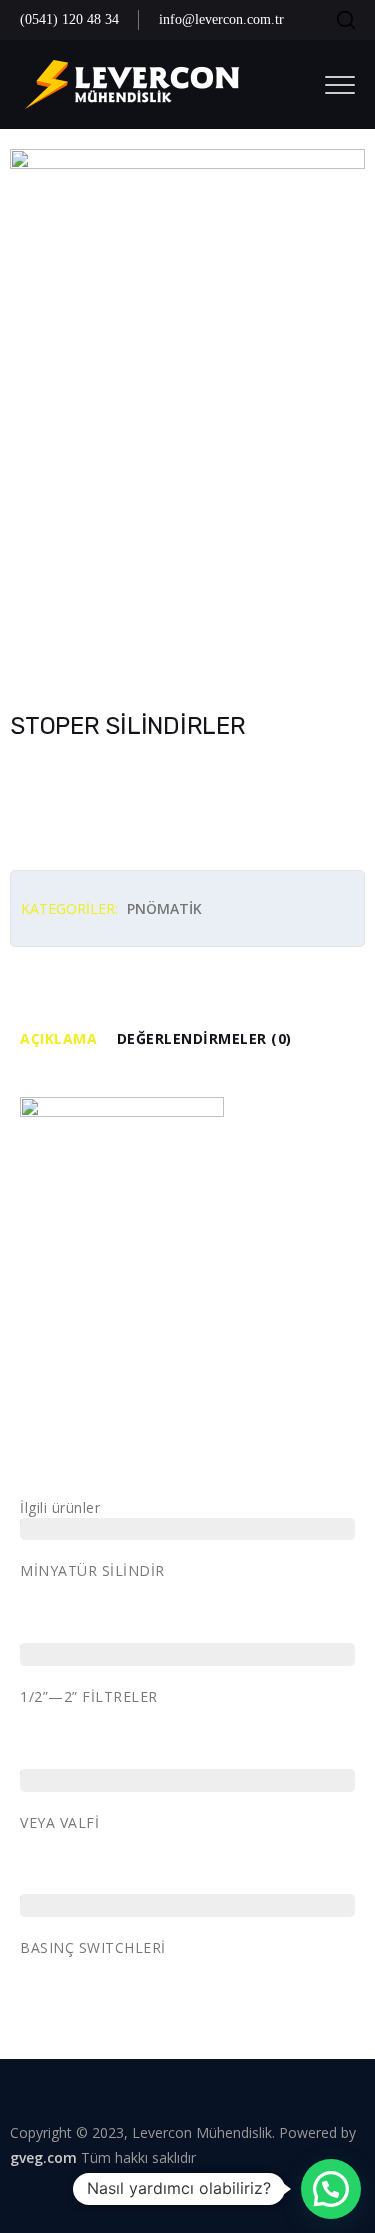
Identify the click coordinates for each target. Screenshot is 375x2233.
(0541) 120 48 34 (69, 19)
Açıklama (58, 1038)
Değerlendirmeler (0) (204, 1038)
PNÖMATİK (164, 908)
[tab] (68, 1039)
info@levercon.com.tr (221, 19)
